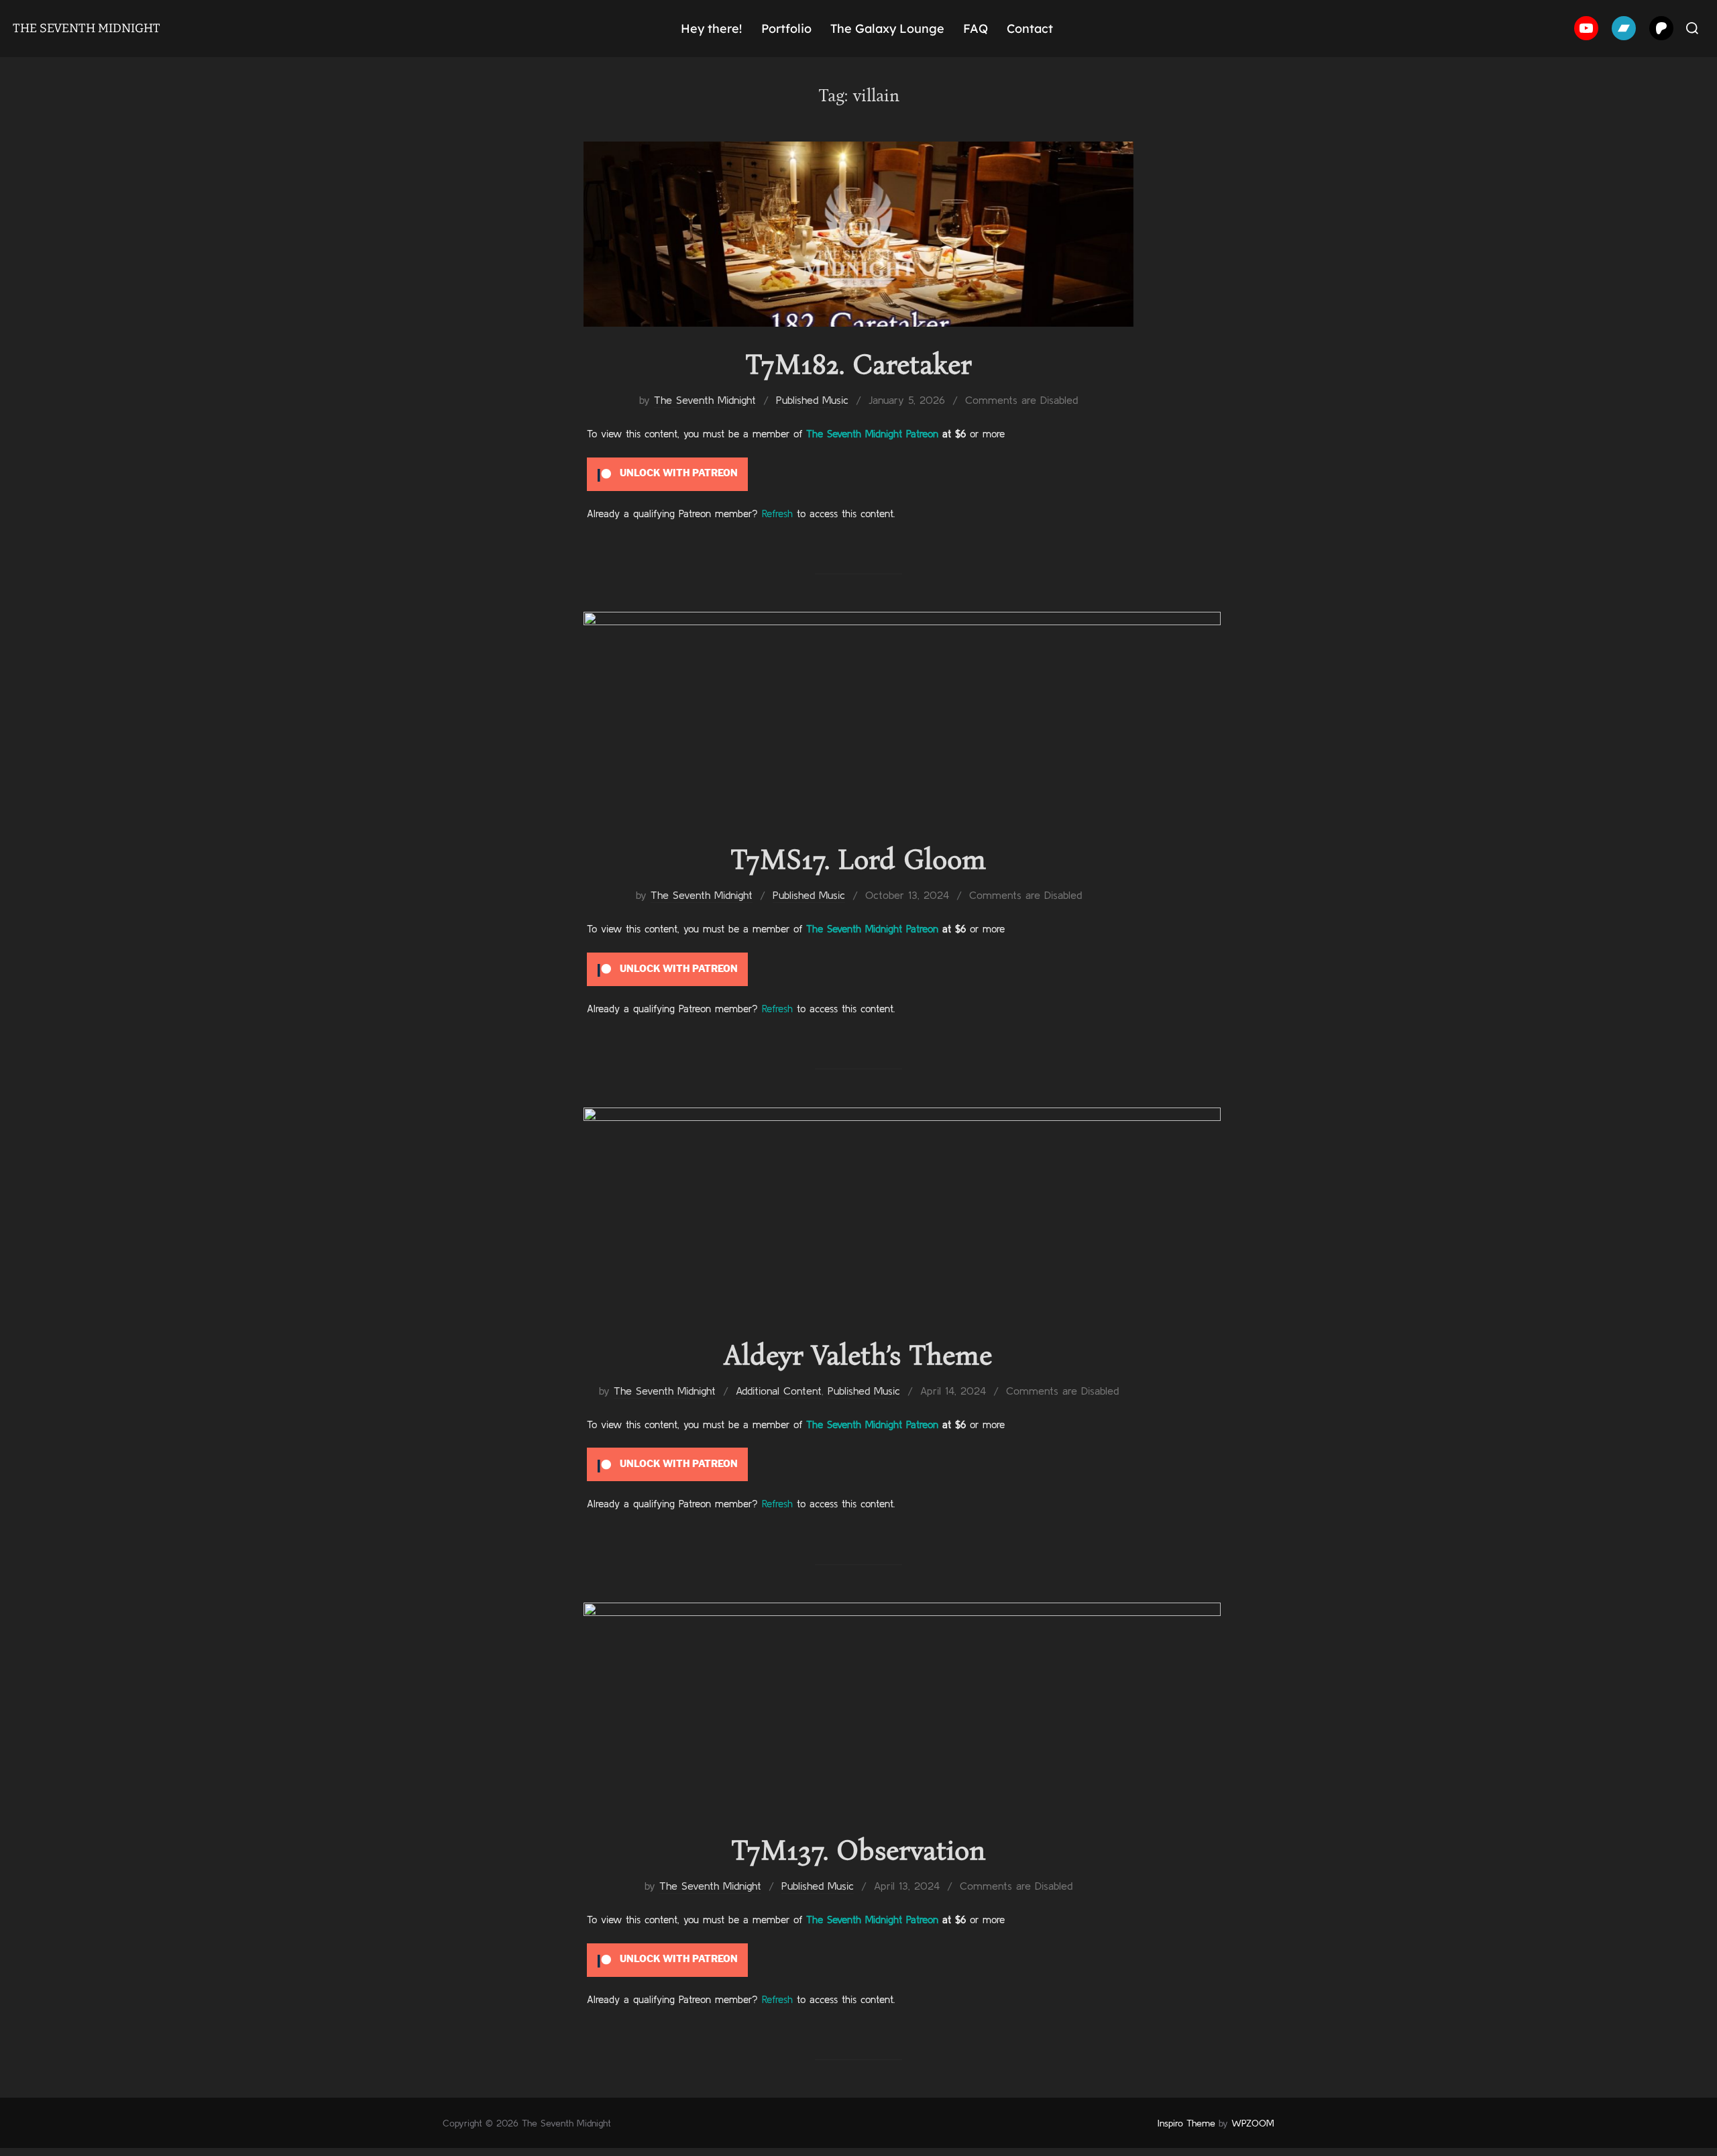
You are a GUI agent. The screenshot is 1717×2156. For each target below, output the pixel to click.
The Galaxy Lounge (887, 29)
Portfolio (786, 29)
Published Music (812, 400)
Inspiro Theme (1186, 2123)
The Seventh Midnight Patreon (872, 434)
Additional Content (779, 1391)
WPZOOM (1253, 2123)
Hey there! (711, 29)
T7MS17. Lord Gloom (858, 859)
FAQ (976, 29)
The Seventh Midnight (87, 28)
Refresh (777, 514)
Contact (1030, 29)
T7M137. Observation (858, 1850)
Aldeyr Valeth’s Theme (858, 1355)
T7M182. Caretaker (858, 364)
